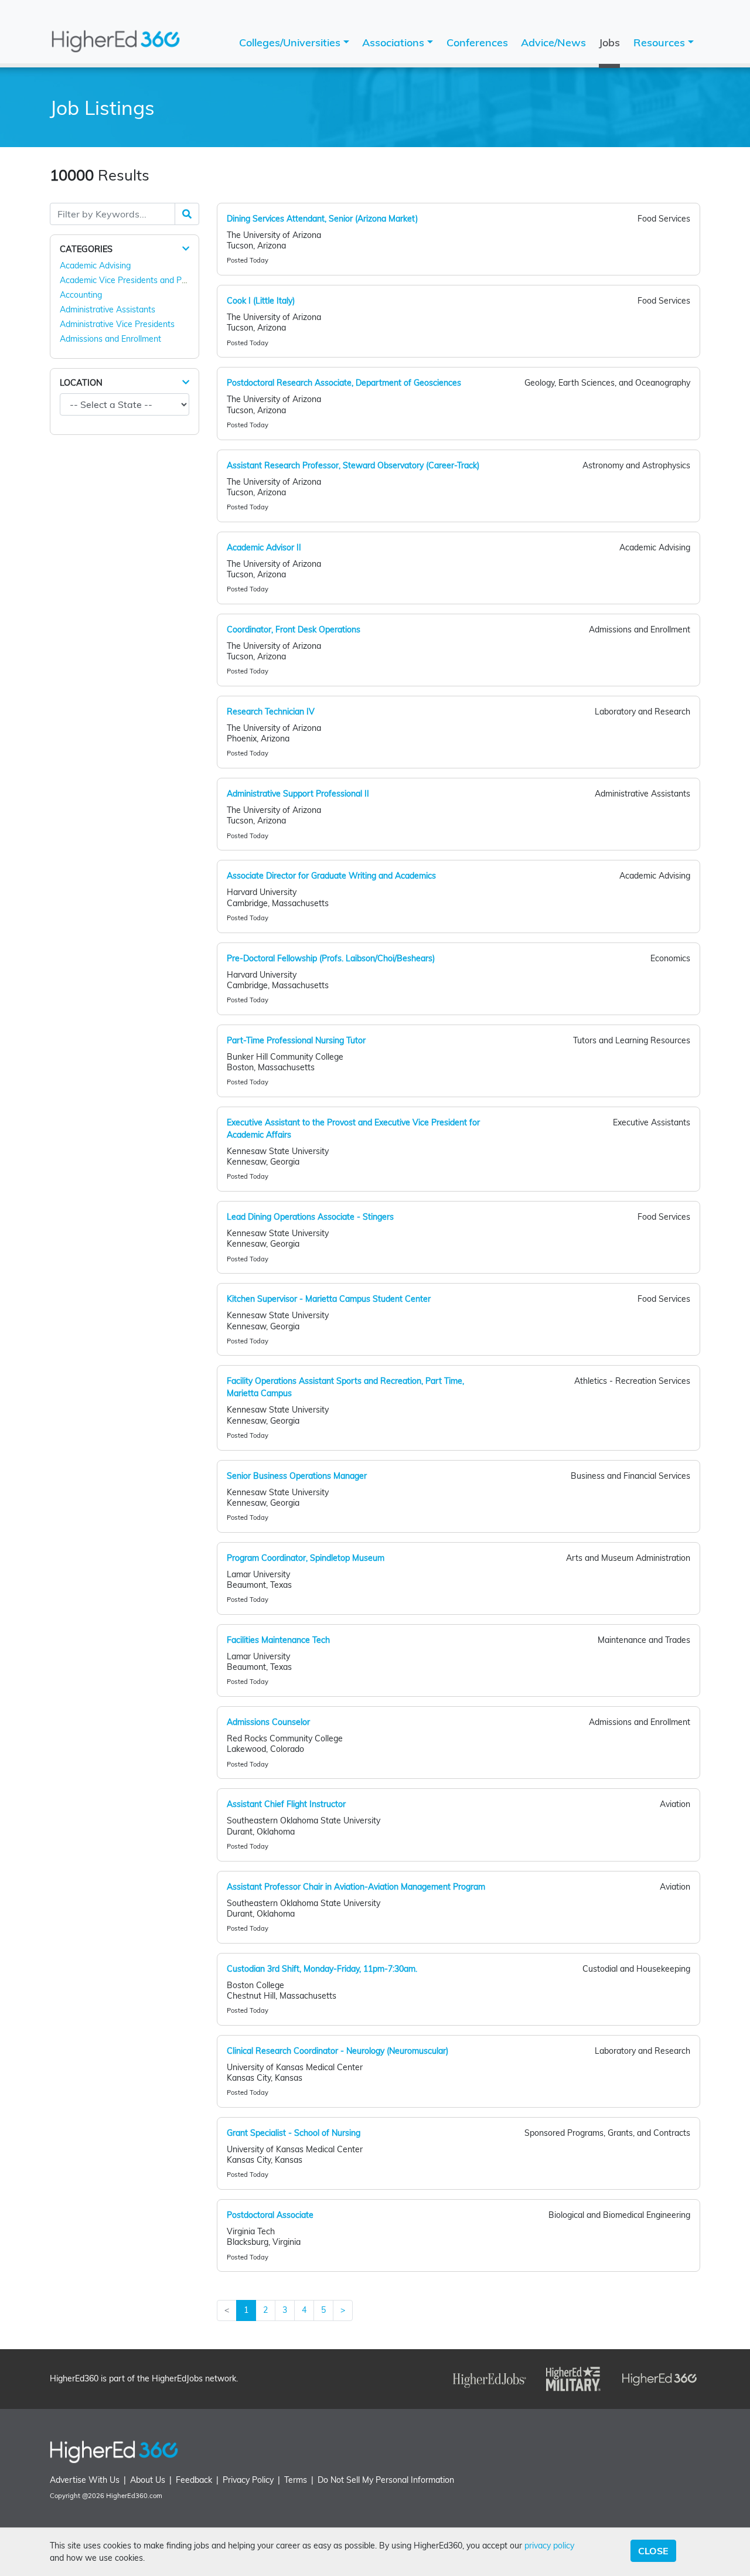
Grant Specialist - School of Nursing (294, 2133)
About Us (148, 2480)
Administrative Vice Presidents (117, 324)
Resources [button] (661, 42)
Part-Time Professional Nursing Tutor (296, 1040)
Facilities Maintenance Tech (278, 1640)
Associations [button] (395, 42)
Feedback (194, 2480)
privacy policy (549, 2546)
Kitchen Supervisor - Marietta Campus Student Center (329, 1299)
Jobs (609, 42)
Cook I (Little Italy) (261, 301)
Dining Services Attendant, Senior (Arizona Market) (322, 219)
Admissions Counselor (268, 1722)
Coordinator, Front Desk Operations (294, 629)
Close (653, 2551)
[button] (186, 249)
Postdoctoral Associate (270, 2215)
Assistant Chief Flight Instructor (286, 1804)
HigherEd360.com (134, 2496)
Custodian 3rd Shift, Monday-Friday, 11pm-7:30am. (322, 1969)
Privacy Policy (248, 2480)
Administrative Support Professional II (298, 794)
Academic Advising (95, 266)
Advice (553, 42)
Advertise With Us (85, 2480)
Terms (296, 2480)
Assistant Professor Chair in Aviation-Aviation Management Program (356, 1887)
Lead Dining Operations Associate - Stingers (310, 1217)
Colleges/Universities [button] (291, 42)
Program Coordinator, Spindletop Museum (306, 1558)
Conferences (477, 42)
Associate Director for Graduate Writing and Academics (331, 876)
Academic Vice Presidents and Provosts (134, 280)
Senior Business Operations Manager (297, 1476)
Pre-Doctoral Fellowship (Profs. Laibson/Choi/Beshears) (331, 958)
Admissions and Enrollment (110, 339)
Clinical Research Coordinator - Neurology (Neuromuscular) (337, 2051)
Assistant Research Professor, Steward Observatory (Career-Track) (353, 465)
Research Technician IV (271, 712)
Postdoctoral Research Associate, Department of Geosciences (344, 383)
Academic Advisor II (264, 547)
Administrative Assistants (108, 309)
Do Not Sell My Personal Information (386, 2480)
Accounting (81, 295)
